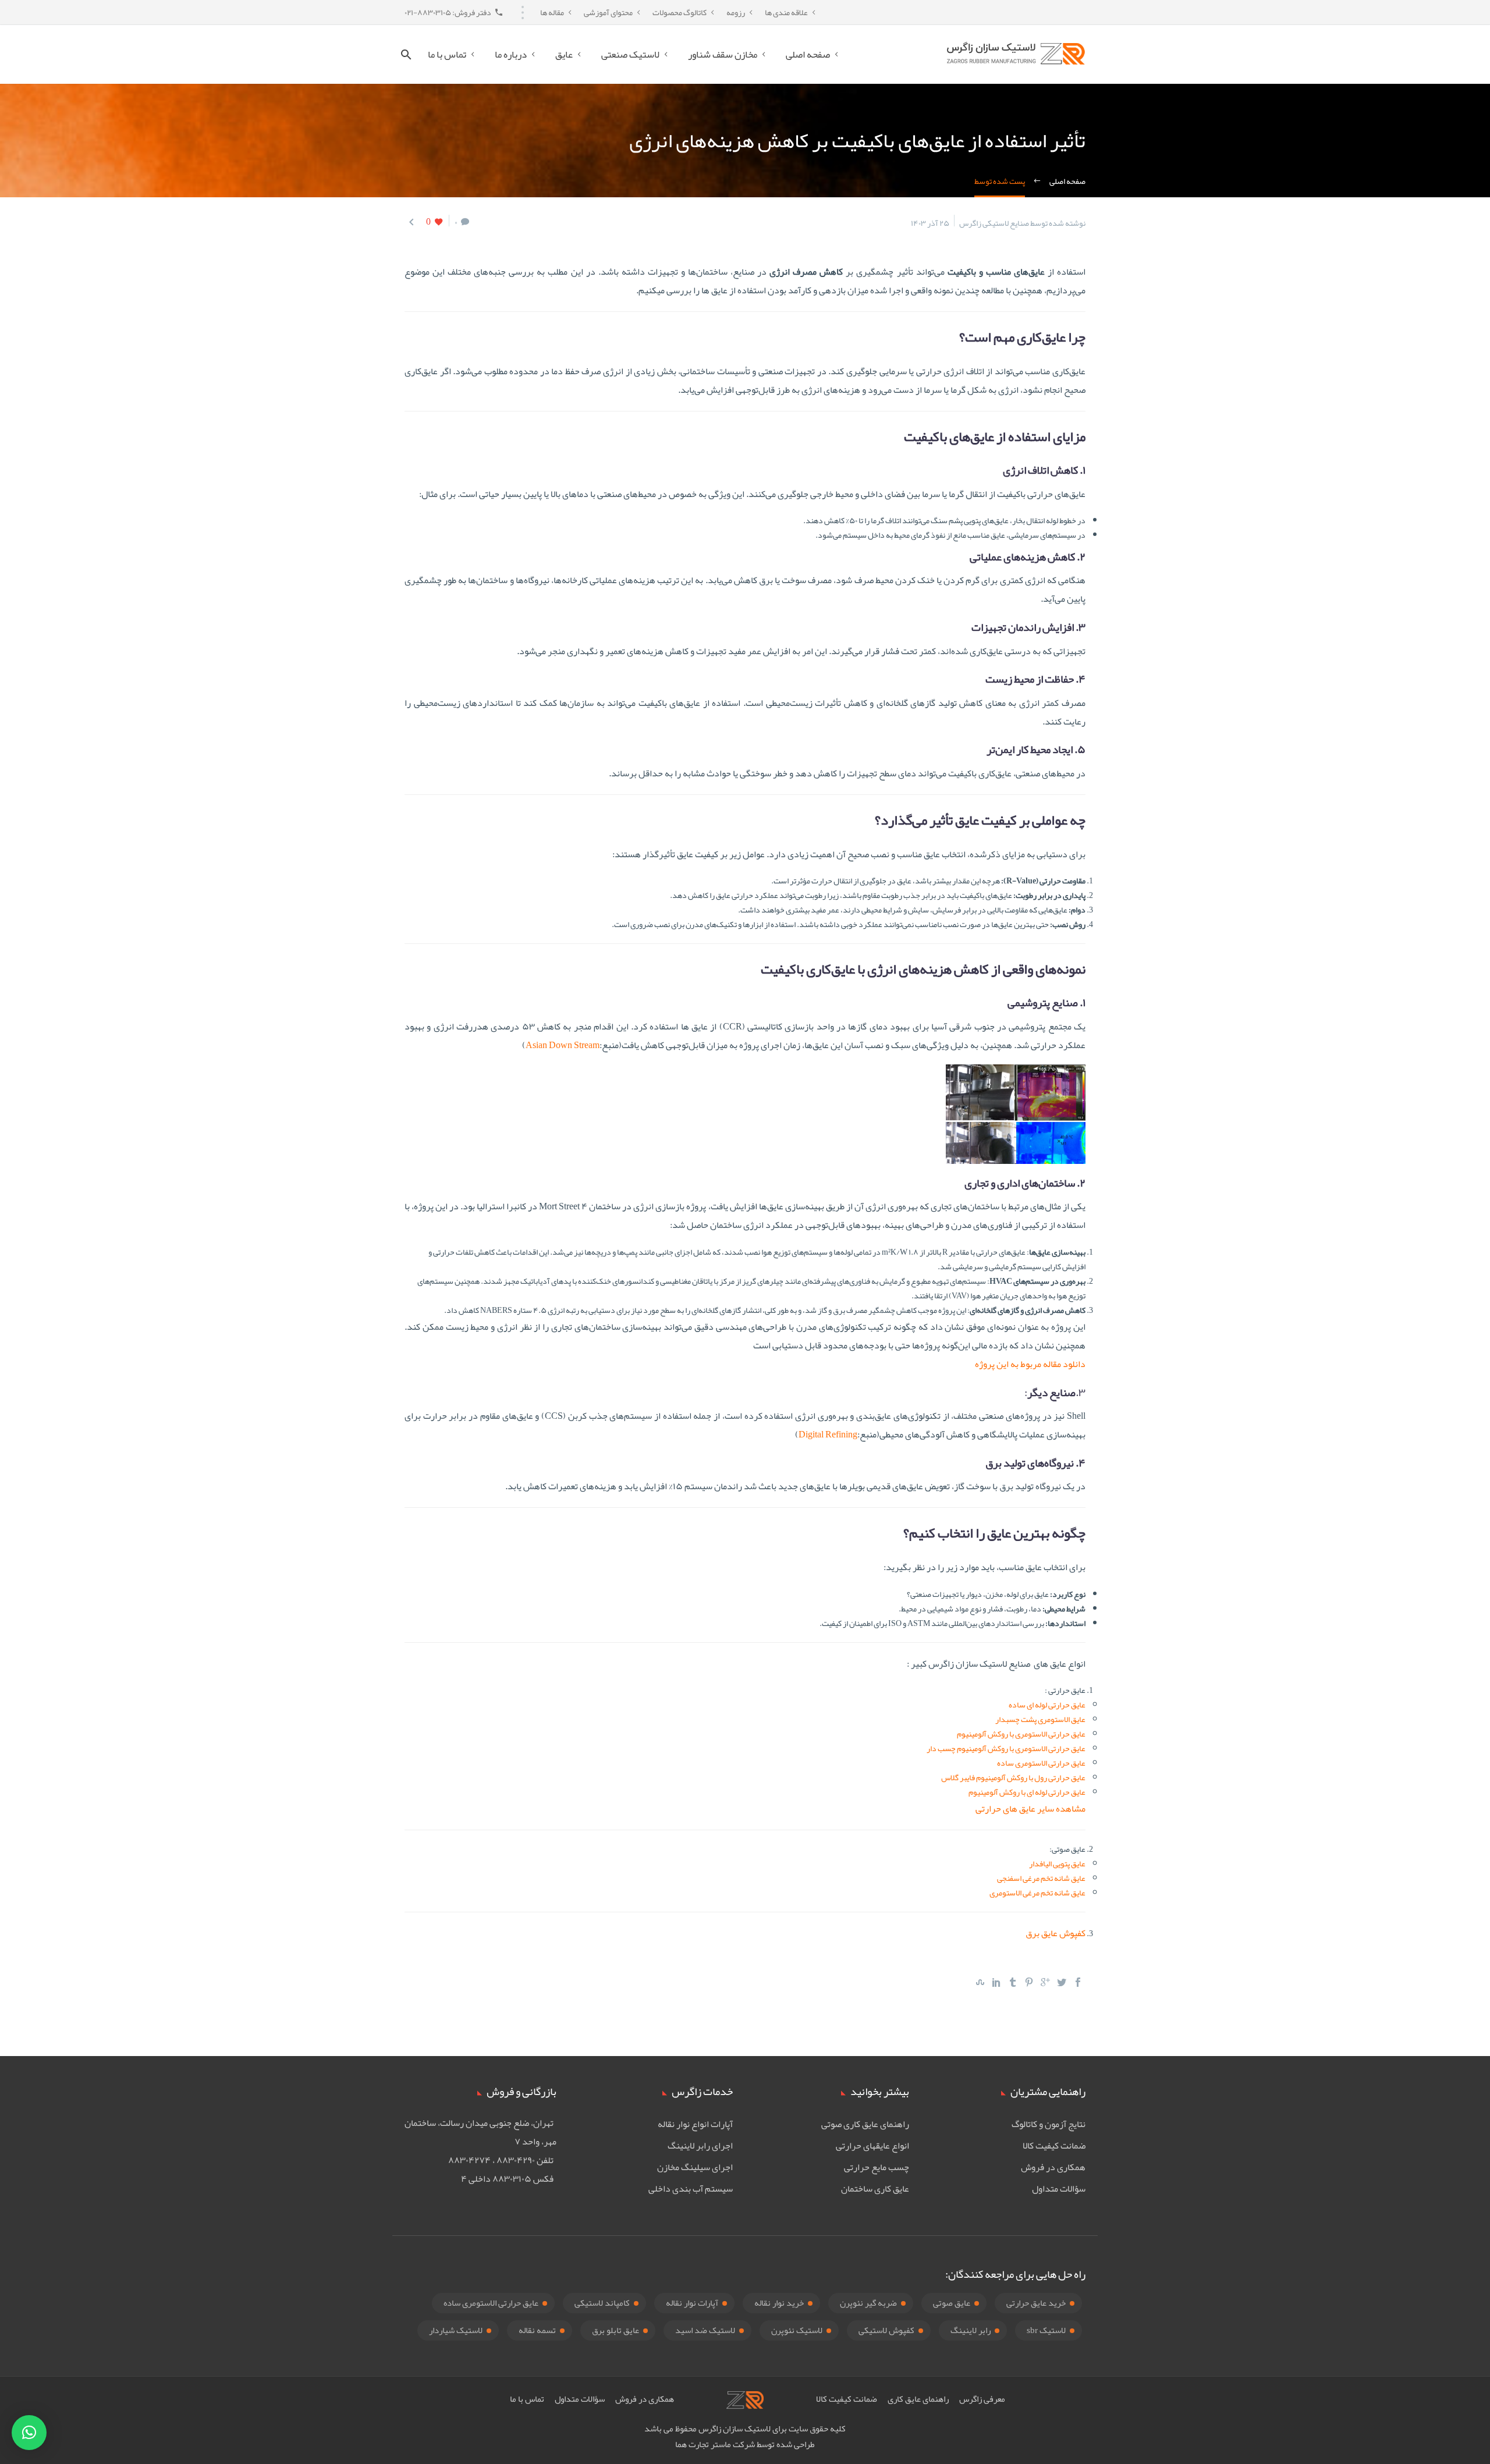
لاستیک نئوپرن (797, 2330)
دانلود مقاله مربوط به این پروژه (1030, 1364)
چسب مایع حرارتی (877, 2167)
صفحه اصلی (808, 54)
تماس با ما (447, 54)
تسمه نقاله (537, 2330)
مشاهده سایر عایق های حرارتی (1030, 1809)
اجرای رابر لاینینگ (700, 2146)
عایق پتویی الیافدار (1057, 1863)
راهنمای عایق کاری (918, 2399)
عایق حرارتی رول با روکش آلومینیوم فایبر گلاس (1013, 1777)
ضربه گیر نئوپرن (868, 2303)
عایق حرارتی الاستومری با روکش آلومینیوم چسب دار (1006, 1748)
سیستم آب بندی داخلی (691, 2189)
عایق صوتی (952, 2303)
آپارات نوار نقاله (692, 2303)
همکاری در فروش (1053, 2167)
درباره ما (511, 54)
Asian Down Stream (563, 1045)
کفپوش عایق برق (1056, 1933)
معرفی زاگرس (982, 2399)
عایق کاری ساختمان (875, 2189)
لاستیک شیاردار (456, 2330)
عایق (564, 54)
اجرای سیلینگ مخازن (695, 2167)
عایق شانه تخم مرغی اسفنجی (1041, 1878)
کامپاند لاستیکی (602, 2303)
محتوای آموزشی (608, 12)
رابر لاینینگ (971, 2330)
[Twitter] (1062, 1982)
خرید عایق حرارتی (1036, 2303)
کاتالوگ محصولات (680, 12)
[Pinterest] (1029, 1982)
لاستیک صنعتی (630, 54)
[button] (29, 2433)
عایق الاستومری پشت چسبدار (1040, 1719)
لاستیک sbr (1046, 2330)
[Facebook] (1078, 1982)
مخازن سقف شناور (723, 54)
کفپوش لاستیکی (886, 2330)
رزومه (736, 12)
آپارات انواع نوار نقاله (695, 2124)
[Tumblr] (1013, 1982)
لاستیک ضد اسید (705, 2330)
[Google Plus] (1045, 1982)
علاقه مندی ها (786, 12)
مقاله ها (552, 12)
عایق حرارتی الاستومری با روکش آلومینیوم (1021, 1734)
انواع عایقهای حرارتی (872, 2146)
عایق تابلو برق (615, 2330)
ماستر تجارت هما (703, 2444)
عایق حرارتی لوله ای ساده (1047, 1705)
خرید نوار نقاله (779, 2303)
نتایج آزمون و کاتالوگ (1049, 2124)
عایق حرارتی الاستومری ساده (1041, 1763)
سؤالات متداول (1059, 2189)
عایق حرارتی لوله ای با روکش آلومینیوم (1027, 1792)
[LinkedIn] (996, 1982)
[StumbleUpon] (980, 1982)
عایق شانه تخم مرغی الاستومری (1037, 1893)
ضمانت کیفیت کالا (1054, 2146)
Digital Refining (828, 1435)
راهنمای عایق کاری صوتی (865, 2124)
